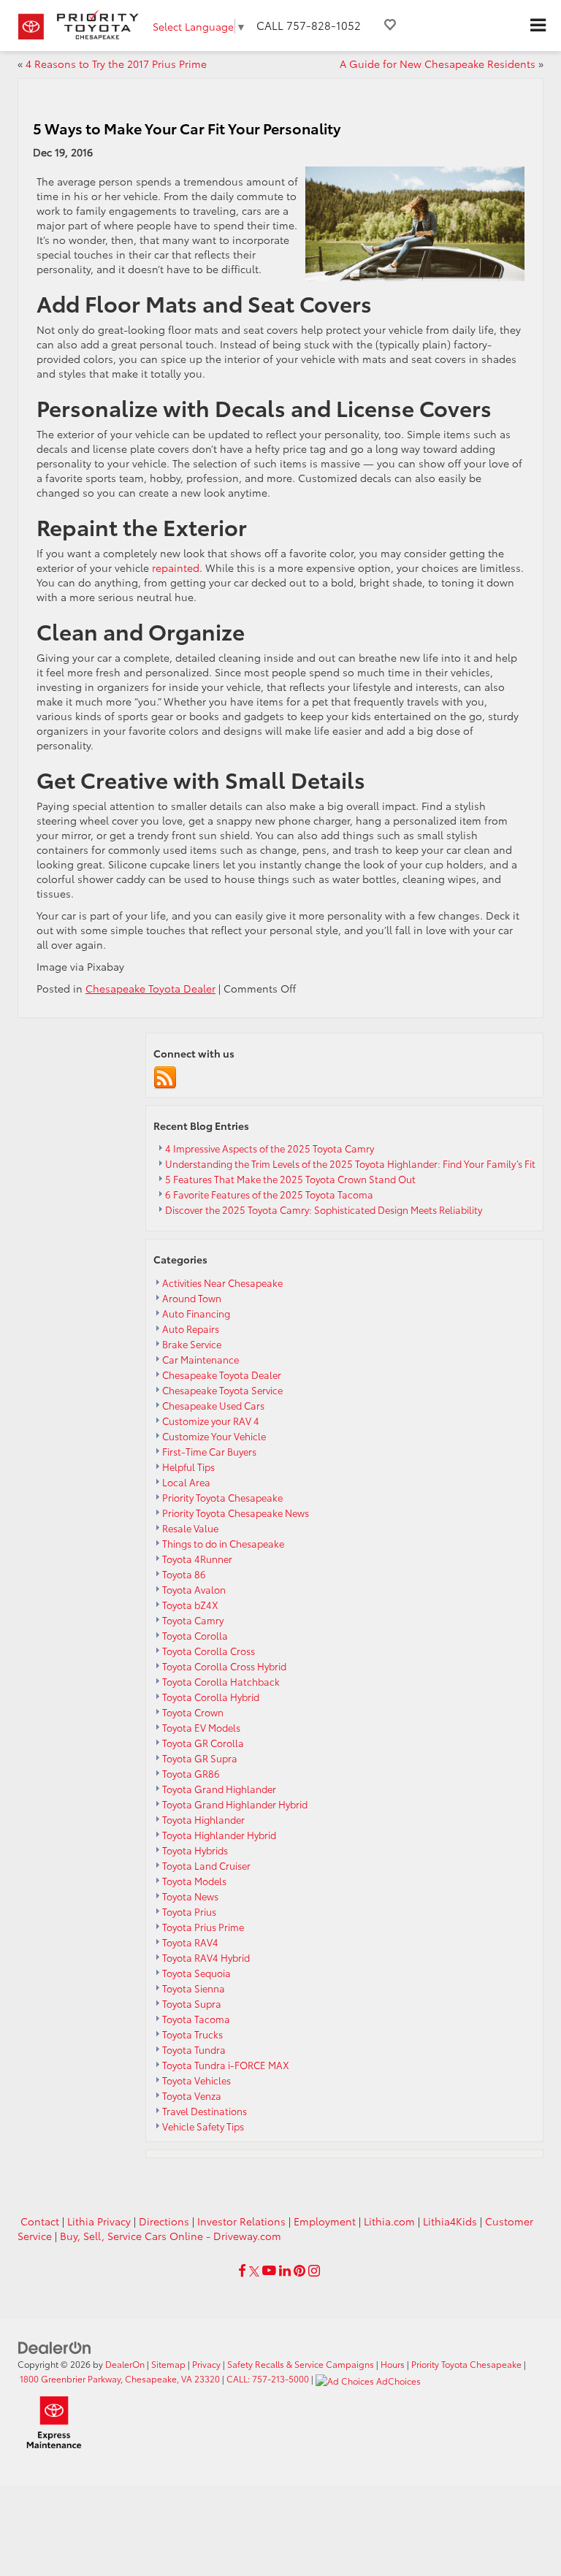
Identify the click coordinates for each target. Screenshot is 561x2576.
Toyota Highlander (203, 1819)
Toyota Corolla (195, 1635)
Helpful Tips (188, 1467)
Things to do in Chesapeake (223, 1543)
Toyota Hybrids (195, 1850)
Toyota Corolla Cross (209, 1651)
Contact (40, 2221)
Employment (325, 2221)
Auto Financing (196, 1313)
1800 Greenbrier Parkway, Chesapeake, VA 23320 (120, 2378)
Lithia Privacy (99, 2221)
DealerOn (125, 2364)
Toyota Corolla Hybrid (211, 1697)
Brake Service (192, 1344)
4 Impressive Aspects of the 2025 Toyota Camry (270, 1148)
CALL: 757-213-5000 (268, 2378)
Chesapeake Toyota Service (222, 1390)
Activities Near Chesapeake (222, 1283)
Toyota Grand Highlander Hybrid (235, 1804)
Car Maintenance (201, 1359)
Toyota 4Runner (197, 1559)
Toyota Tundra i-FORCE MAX (226, 2065)
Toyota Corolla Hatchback (221, 1681)
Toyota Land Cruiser (206, 1865)
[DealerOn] (55, 2347)
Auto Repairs (191, 1329)
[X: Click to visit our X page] (254, 2271)
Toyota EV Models (201, 1727)
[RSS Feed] (165, 1076)
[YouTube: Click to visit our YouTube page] (269, 2271)
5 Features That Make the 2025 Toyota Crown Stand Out (290, 1179)
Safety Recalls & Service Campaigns (301, 2364)
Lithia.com (389, 2221)
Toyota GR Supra (200, 1758)
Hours (393, 2364)
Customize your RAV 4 (211, 1421)
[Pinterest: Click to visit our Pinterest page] (299, 2271)
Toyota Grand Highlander (219, 1789)
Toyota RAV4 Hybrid (206, 1957)
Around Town (192, 1298)
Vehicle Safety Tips (203, 2126)
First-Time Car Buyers (209, 1451)
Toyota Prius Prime (203, 1927)
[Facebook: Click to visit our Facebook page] (242, 2271)
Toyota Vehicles (196, 2080)
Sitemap (168, 2364)
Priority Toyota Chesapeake (222, 1497)
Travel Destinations (205, 2111)
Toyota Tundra (194, 2049)
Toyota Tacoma (196, 2019)
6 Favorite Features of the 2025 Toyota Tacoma (269, 1194)
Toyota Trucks (192, 2034)
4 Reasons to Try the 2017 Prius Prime (116, 64)
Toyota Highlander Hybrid (219, 1835)
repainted (176, 567)
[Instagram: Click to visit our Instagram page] (314, 2271)
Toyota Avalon (194, 1589)
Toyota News (190, 1896)
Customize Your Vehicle (214, 1436)
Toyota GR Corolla (203, 1743)
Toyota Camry (193, 1620)
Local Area (186, 1482)
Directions (164, 2221)
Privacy (206, 2364)
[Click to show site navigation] (538, 26)
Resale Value (190, 1528)
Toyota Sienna (194, 1988)
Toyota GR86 (191, 1773)
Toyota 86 (184, 1574)
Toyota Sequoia (196, 1973)
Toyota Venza (192, 2095)
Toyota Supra (192, 2003)
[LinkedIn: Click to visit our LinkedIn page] (285, 2271)
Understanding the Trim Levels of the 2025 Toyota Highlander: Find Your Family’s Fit (350, 1163)
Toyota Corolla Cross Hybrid (224, 1666)
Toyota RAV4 (190, 1942)
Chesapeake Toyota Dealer (150, 988)
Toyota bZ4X (190, 1605)
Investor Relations (241, 2221)
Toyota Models (194, 1881)
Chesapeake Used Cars (213, 1405)
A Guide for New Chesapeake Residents (438, 64)
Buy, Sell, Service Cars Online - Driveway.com (171, 2236)
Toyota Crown (193, 1712)
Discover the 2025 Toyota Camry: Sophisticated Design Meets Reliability (324, 1209)
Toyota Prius (189, 1911)
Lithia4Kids (450, 2221)
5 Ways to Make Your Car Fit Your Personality (187, 128)
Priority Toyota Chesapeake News (236, 1513)
